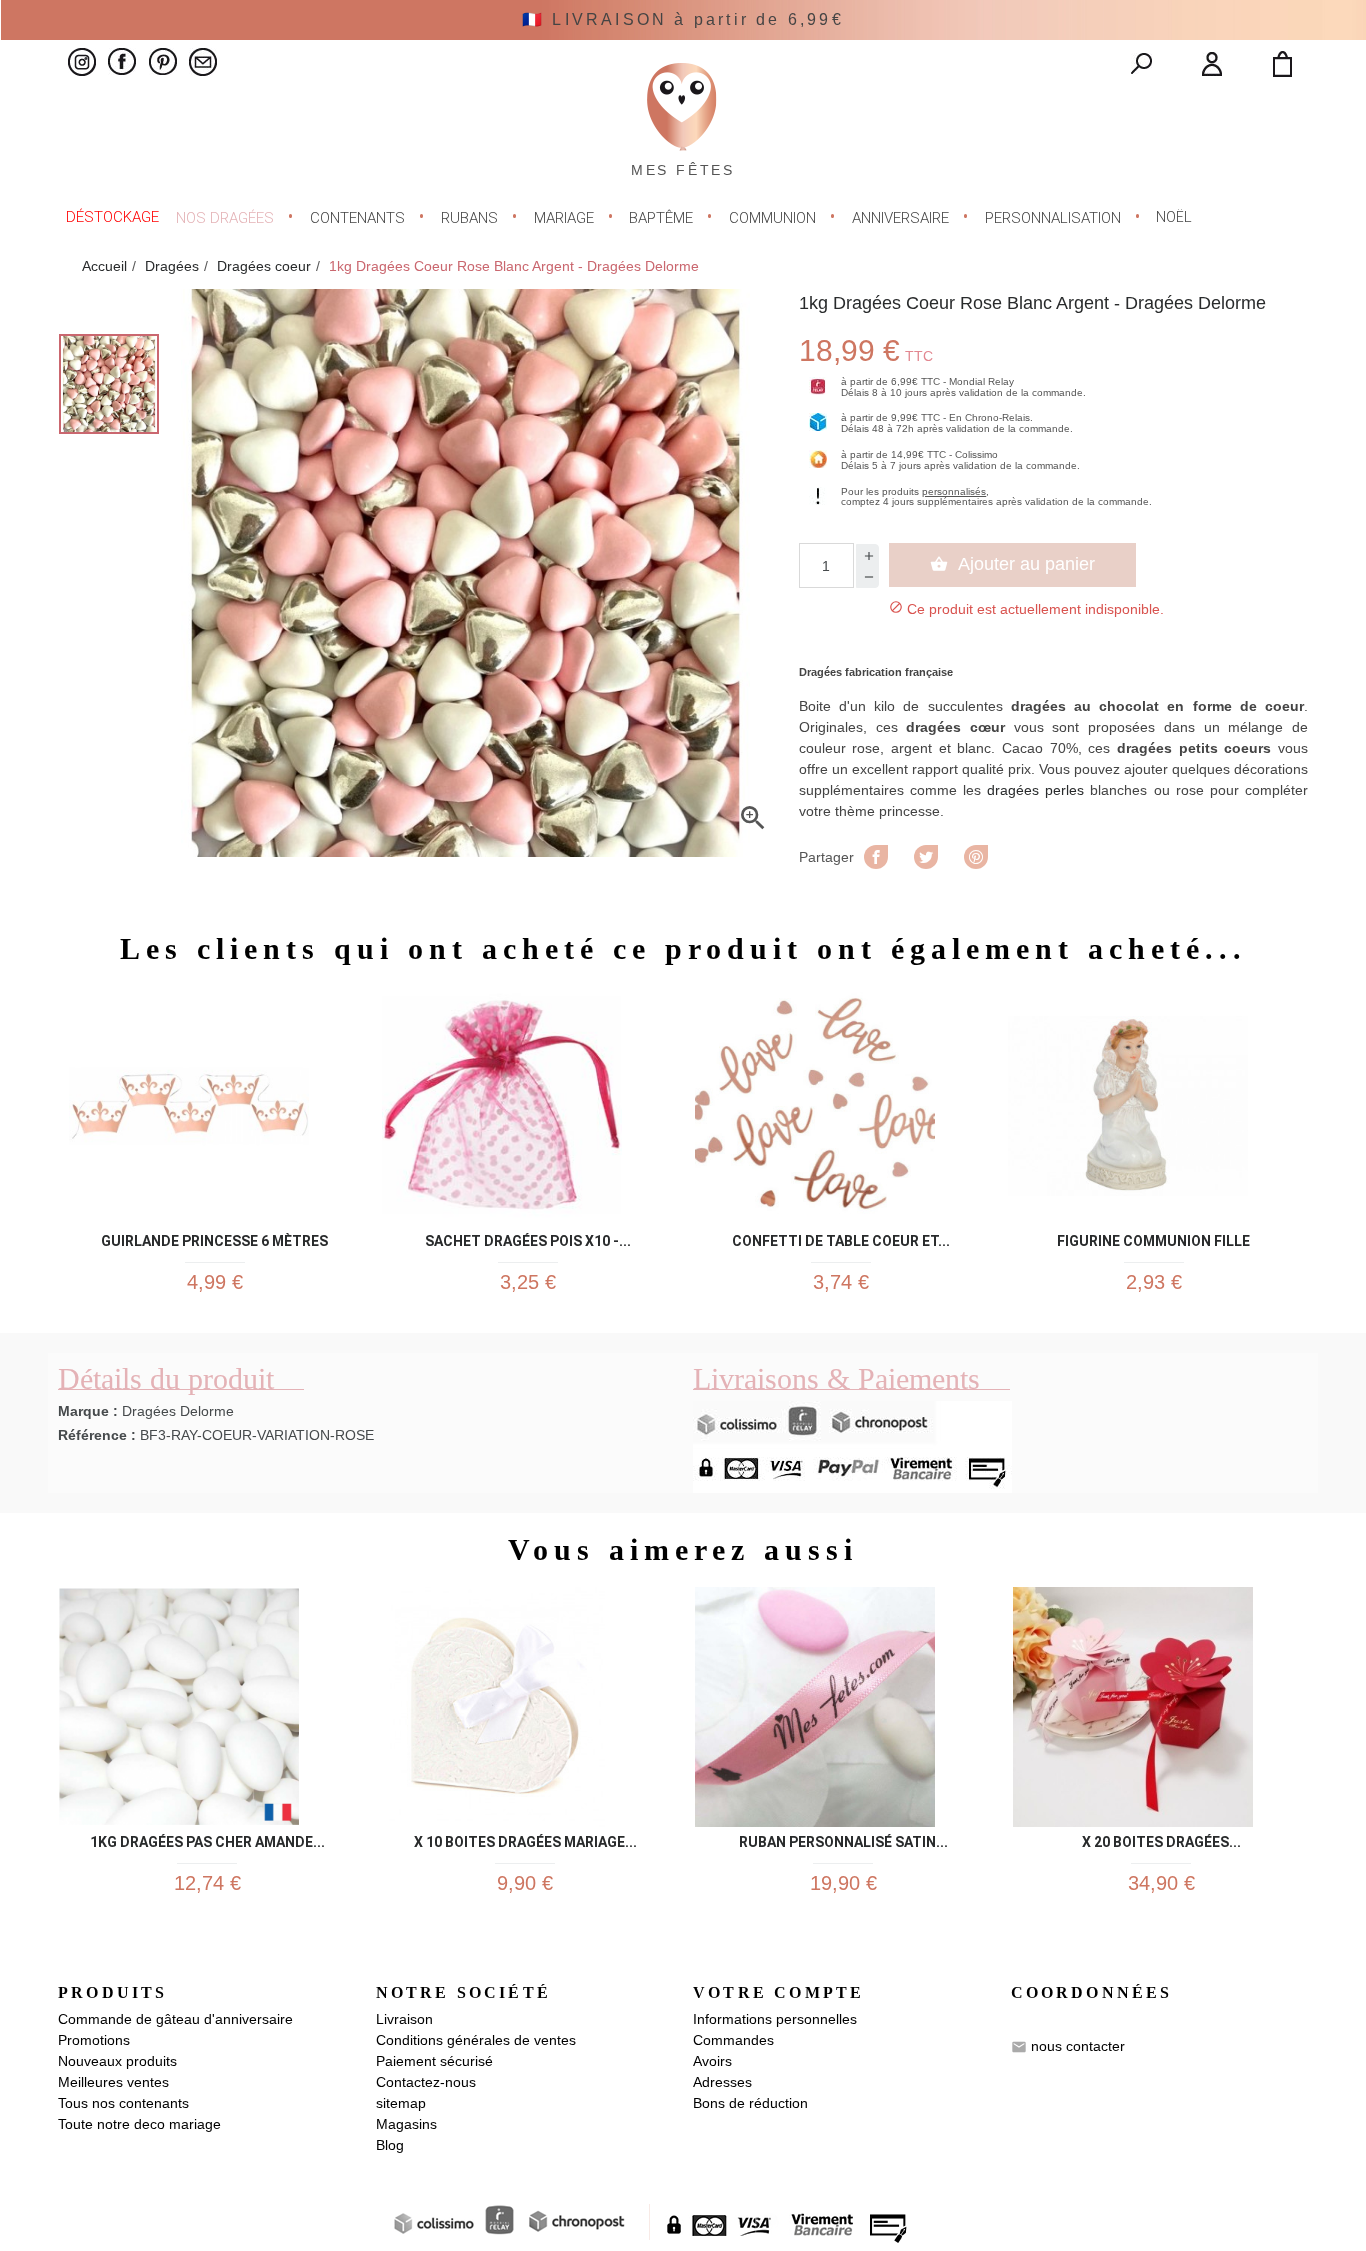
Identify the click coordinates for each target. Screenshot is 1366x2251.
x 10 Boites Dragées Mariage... (525, 1838)
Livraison (404, 2019)
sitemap (401, 2103)
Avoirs (712, 2061)
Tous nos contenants (123, 2103)
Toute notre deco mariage (139, 2124)
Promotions (94, 2040)
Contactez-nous (426, 2082)
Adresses (722, 2082)
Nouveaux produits (117, 2061)
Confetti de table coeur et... (841, 1237)
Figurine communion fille (1153, 1237)
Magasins (406, 2124)
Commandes (733, 2040)
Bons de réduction (750, 2103)
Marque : (88, 1411)
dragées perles (1035, 790)
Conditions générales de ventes (476, 2040)
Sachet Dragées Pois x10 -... (528, 1237)
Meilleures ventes (113, 2082)
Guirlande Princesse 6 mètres (214, 1237)
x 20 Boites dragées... (1161, 1838)
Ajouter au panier (1012, 564)
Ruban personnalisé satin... (843, 1838)
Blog (390, 2145)
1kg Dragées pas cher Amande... (207, 1838)
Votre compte (778, 1992)
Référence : (97, 1435)
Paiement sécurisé (434, 2061)
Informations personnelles (775, 2019)
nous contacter (1078, 2046)
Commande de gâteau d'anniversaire (175, 2019)
